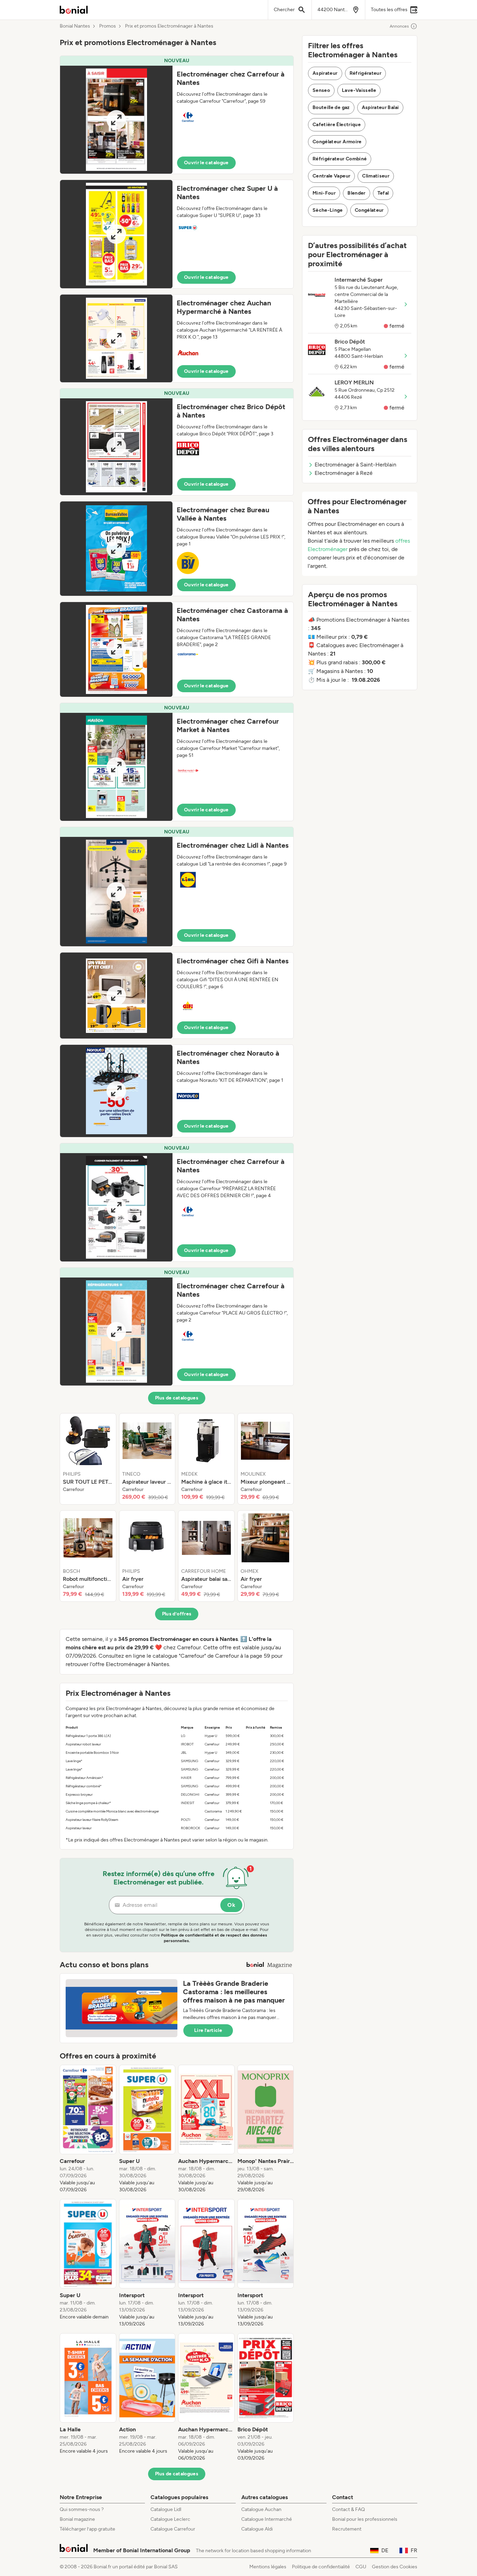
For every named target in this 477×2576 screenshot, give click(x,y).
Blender (356, 193)
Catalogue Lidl (166, 2509)
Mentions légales (268, 2567)
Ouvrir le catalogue (206, 163)
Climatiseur (376, 176)
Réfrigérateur (366, 73)
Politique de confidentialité (321, 2567)
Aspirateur (325, 73)
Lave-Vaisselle (359, 90)
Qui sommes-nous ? (82, 2509)
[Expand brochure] (116, 120)
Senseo (321, 90)
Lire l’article (208, 2030)
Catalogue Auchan (261, 2509)
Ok (231, 1905)
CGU (361, 2567)
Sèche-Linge (328, 210)
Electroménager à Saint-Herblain (355, 465)
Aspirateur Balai (380, 107)
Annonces (399, 26)
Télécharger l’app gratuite (87, 2529)
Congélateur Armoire (337, 142)
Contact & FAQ (348, 2509)
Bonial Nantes (75, 26)
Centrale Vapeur (331, 176)
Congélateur (369, 210)
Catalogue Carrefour (173, 2529)
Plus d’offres (177, 1614)
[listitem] (88, 1459)
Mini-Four (324, 193)
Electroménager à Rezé (344, 473)
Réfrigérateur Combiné (340, 159)
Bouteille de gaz (331, 107)
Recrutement (347, 2529)
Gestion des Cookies (395, 2567)
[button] (177, 115)
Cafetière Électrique (337, 125)
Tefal (383, 193)
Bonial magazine (77, 2519)
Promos (108, 26)
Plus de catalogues (177, 1398)
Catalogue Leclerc (170, 2519)
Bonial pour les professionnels (365, 2519)
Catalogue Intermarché (267, 2519)
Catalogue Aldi (257, 2529)
